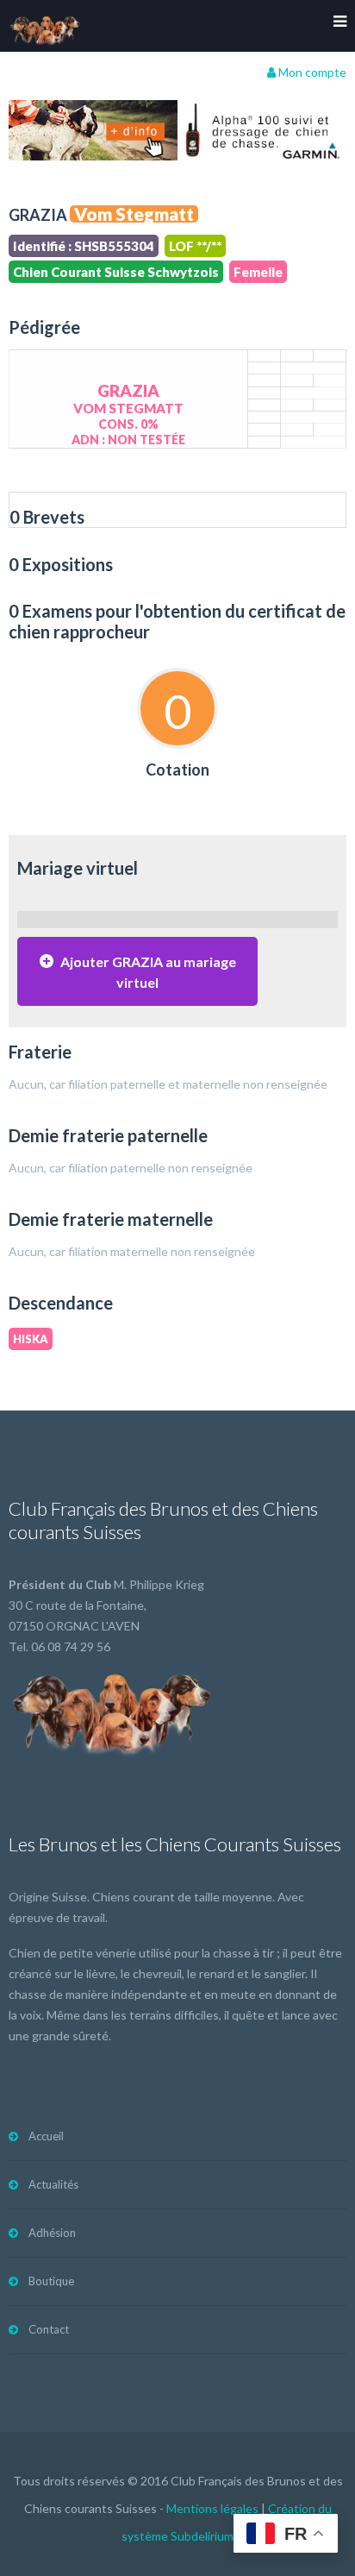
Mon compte (311, 72)
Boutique (51, 2281)
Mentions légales (212, 2508)
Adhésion (52, 2233)
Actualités (53, 2184)
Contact (49, 2329)
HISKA (31, 1339)
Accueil (46, 2136)
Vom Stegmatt (134, 214)
